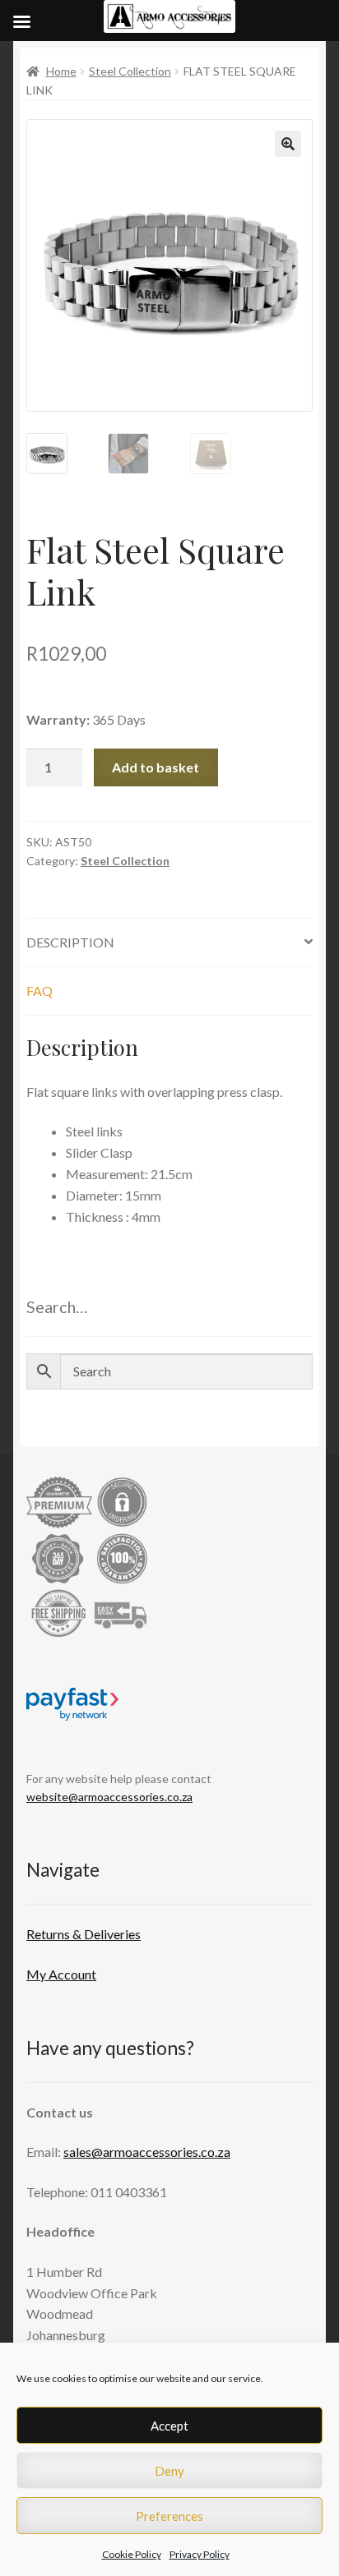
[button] (288, 144)
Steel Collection (130, 71)
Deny (169, 2471)
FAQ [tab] (39, 991)
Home (61, 71)
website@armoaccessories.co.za (109, 1797)
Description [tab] (70, 942)
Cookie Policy (132, 2554)
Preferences (169, 2516)
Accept (169, 2426)
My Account (61, 1974)
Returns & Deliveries (84, 1934)
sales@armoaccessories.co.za (147, 2152)
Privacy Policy (200, 2554)
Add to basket (156, 767)
